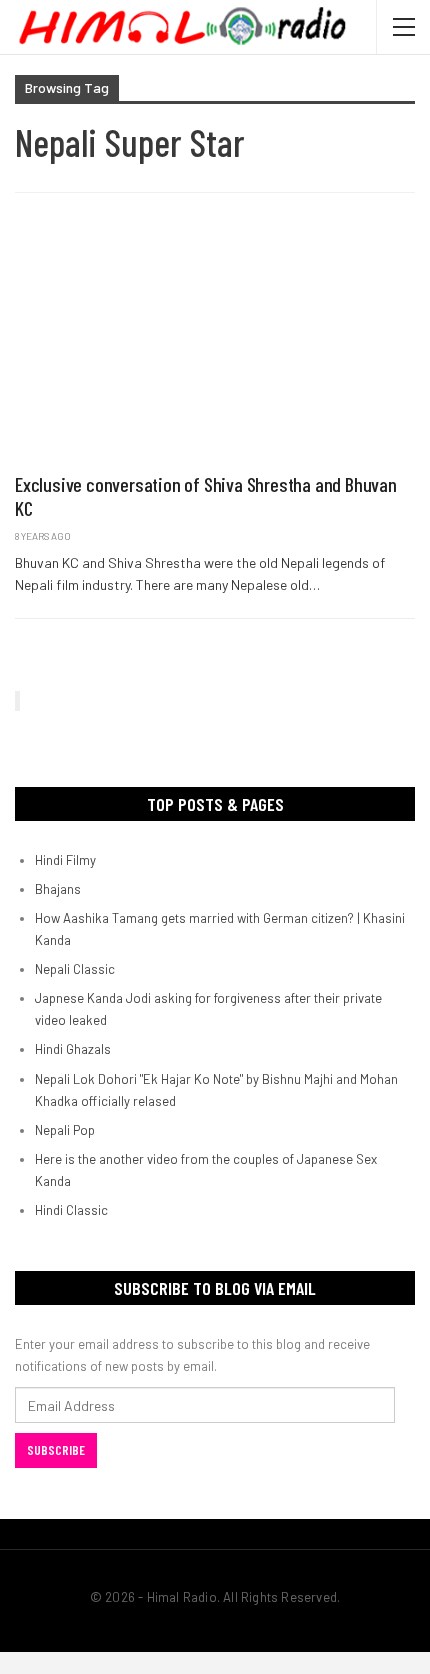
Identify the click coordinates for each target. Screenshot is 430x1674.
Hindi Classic (71, 1210)
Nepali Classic (75, 969)
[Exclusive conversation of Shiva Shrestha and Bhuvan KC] (215, 343)
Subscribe (56, 1450)
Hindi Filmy (65, 860)
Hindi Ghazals (73, 1049)
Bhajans (58, 889)
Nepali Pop (65, 1130)
